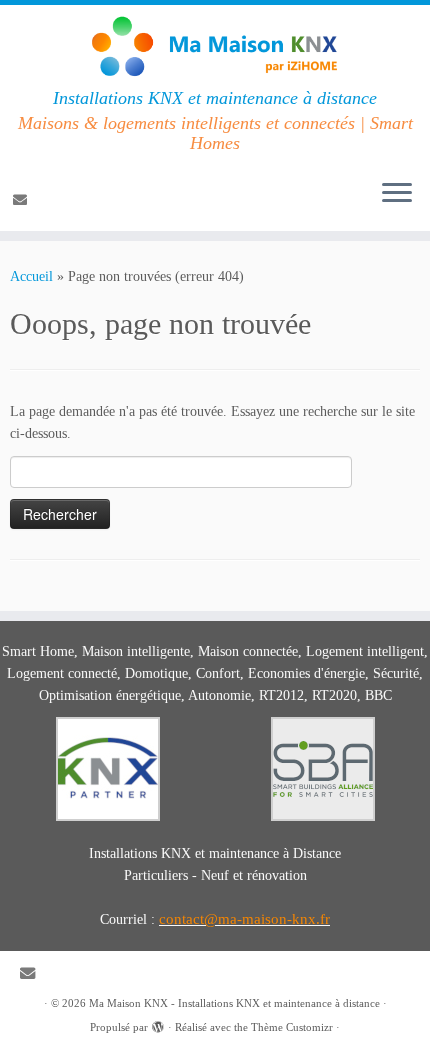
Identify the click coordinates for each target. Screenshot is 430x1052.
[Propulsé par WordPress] (158, 1024)
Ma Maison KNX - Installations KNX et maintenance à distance (234, 1003)
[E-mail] (23, 200)
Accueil (31, 276)
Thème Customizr (292, 1027)
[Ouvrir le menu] (397, 195)
